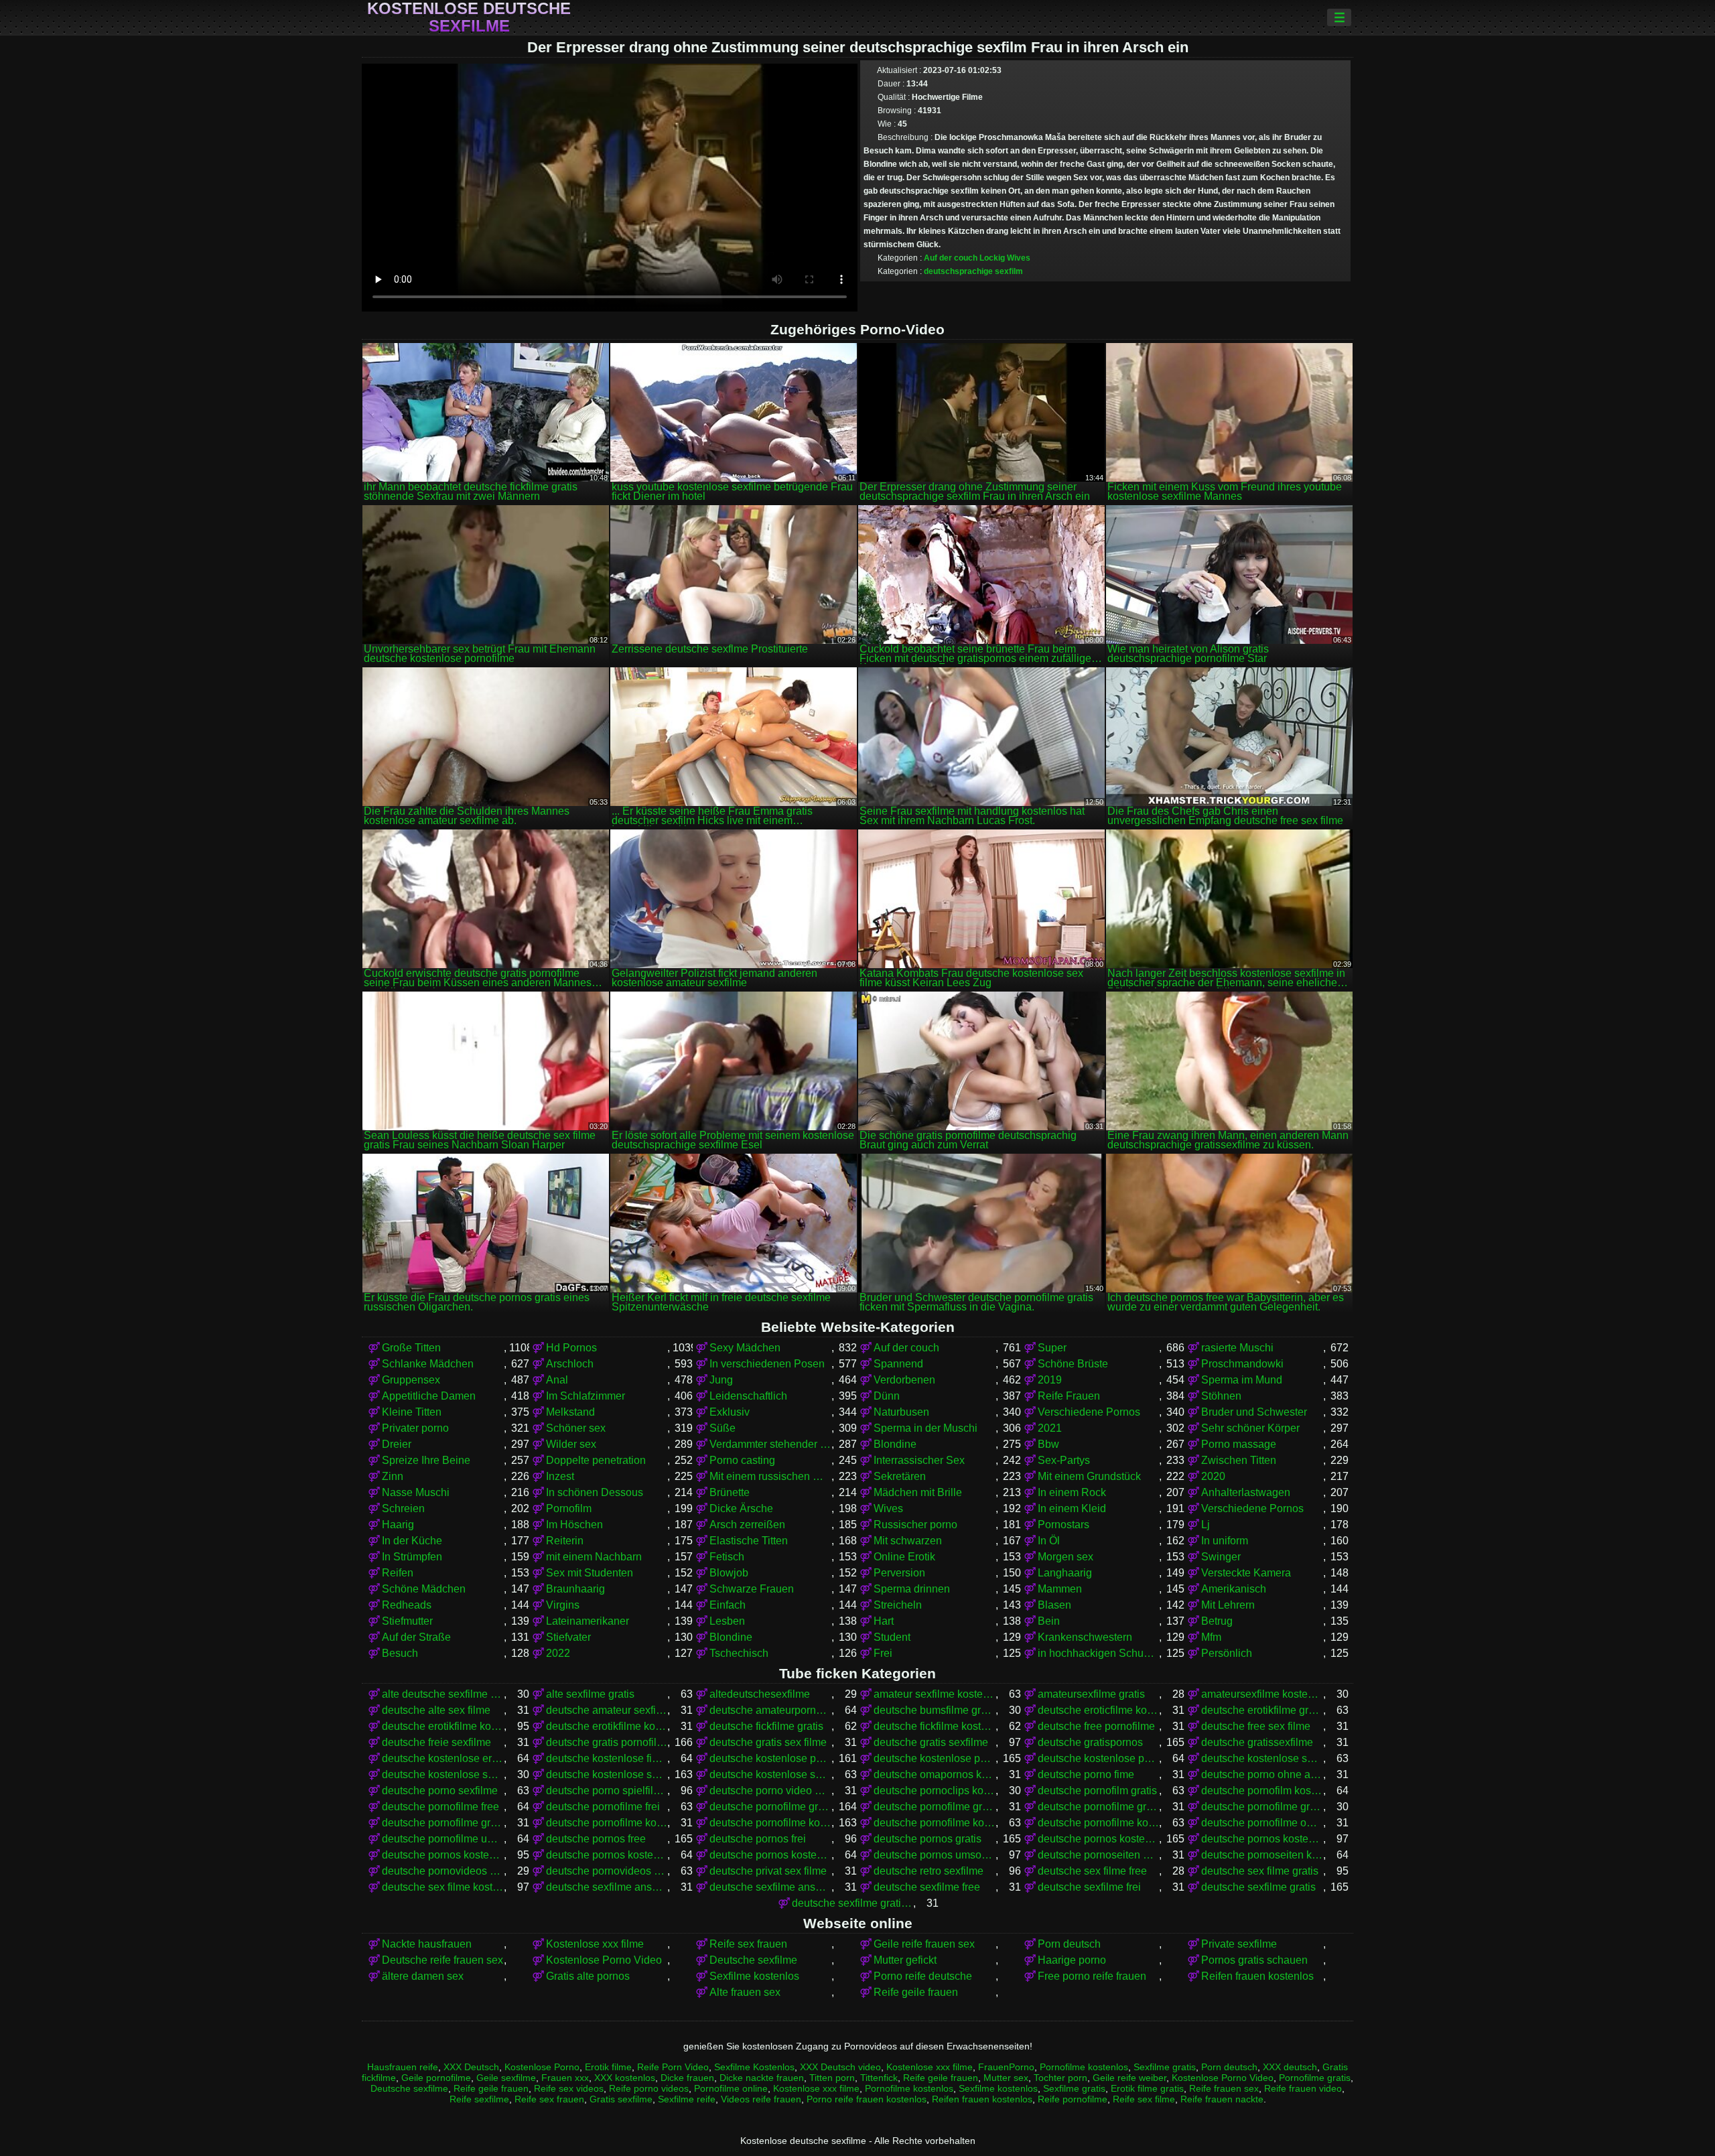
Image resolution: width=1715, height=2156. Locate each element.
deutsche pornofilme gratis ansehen (1099, 1807)
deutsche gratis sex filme (768, 1742)
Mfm (1211, 1637)
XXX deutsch (1290, 2067)
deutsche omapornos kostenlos (935, 1774)
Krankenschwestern (1085, 1637)
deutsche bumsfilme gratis (935, 1710)
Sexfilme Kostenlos (754, 2067)
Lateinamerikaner (588, 1621)
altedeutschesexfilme (760, 1694)
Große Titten (411, 1348)
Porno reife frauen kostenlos (867, 2099)
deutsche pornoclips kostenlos (935, 1791)
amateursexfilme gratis (1091, 1694)
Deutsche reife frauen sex (442, 1960)
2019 (1050, 1380)
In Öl (1049, 1541)
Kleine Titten (412, 1412)
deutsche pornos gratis (928, 1839)
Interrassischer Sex (919, 1460)
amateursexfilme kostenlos (1262, 1694)
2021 (1050, 1428)
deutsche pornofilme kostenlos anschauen (935, 1823)
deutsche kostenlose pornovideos (1099, 1758)
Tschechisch (739, 1653)
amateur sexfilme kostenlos (935, 1694)
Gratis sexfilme (621, 2099)
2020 (1213, 1476)
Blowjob (729, 1573)
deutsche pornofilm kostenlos (1262, 1791)
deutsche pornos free (596, 1839)
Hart (884, 1621)
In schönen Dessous (595, 1492)
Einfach (728, 1605)
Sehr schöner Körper (1250, 1428)
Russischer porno (915, 1525)
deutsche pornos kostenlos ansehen (443, 1855)
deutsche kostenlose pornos (935, 1758)
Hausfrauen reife (403, 2067)
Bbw (1048, 1444)
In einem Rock (1072, 1492)
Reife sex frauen (748, 1944)
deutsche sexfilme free (927, 1887)
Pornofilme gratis (1315, 2078)
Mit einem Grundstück (1089, 1476)
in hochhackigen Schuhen (1099, 1653)
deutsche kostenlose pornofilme (770, 1758)
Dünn (887, 1396)
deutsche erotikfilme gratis (1262, 1710)
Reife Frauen (1069, 1396)
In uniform (1225, 1541)
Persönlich (1227, 1653)
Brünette (730, 1492)
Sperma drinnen (912, 1589)
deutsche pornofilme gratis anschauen (935, 1807)
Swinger (1221, 1557)
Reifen (398, 1573)
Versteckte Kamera (1246, 1573)
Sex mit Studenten (590, 1573)
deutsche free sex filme (1256, 1726)
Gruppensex (411, 1380)
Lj (1206, 1525)
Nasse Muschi (416, 1492)
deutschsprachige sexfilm (973, 271)
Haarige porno (1072, 1960)
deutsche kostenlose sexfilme (607, 1774)
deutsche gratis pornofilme (607, 1742)
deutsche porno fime (1086, 1774)
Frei (883, 1653)
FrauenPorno (1006, 2067)
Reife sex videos (569, 2088)
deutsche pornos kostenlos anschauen (1262, 1839)
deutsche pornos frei (758, 1839)
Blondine (895, 1444)
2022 (558, 1653)
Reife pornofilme (1073, 2099)
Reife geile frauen (916, 1992)
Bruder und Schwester (1254, 1412)
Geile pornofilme (436, 2078)
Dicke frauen (687, 2078)
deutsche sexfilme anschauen (607, 1887)
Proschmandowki (1242, 1364)
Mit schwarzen (908, 1541)
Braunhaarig (575, 1589)
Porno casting (742, 1460)
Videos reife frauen (761, 2099)
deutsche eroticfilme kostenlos (1099, 1710)
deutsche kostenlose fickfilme (607, 1758)
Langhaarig (1065, 1573)
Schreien (403, 1508)
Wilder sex (571, 1444)
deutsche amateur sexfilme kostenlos (607, 1710)
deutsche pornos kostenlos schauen (770, 1855)
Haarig (398, 1525)
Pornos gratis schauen (1254, 1960)
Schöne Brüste (1073, 1364)
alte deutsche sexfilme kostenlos (443, 1694)
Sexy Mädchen (745, 1348)
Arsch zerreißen (747, 1525)
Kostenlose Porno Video (604, 1960)
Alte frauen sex (745, 1992)
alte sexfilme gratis (590, 1694)
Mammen (1060, 1589)
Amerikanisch (1234, 1589)
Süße (723, 1428)
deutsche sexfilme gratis (1258, 1887)
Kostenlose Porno (542, 2067)
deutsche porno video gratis (770, 1791)
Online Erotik (904, 1557)
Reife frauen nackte (1222, 2099)
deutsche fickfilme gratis (766, 1726)
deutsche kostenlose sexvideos (770, 1774)
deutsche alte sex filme (436, 1710)
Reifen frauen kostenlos (1257, 1976)
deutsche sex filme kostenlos (443, 1887)
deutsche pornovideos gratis (443, 1871)
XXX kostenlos (625, 2078)
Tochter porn (1060, 2078)
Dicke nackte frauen (762, 2078)
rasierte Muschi (1237, 1348)
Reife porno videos (649, 2088)
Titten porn (832, 2078)
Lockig (992, 258)
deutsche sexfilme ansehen (770, 1887)
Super (1052, 1348)
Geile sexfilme (506, 2078)
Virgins (563, 1605)
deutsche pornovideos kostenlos (607, 1871)
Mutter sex (1006, 2078)
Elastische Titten (749, 1541)
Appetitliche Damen (429, 1396)
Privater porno (415, 1428)
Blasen (1054, 1605)
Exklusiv (730, 1412)
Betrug (1217, 1621)
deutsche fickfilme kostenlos (935, 1726)
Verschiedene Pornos (1089, 1412)
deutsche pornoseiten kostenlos (1262, 1855)
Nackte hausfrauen (427, 1944)
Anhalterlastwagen (1246, 1492)
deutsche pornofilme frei (603, 1807)
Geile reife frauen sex (924, 1944)
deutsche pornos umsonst (935, 1855)
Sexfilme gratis (1165, 2067)
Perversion (899, 1573)
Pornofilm (569, 1508)
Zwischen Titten (1239, 1460)
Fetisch (727, 1557)
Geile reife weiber (1129, 2078)
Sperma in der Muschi (925, 1428)
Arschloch (570, 1364)
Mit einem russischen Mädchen (770, 1476)
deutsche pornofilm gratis (1097, 1791)
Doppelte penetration (596, 1460)
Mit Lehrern (1228, 1605)
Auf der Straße (416, 1637)
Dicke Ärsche (741, 1508)
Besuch (400, 1653)
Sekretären (900, 1476)
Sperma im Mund (1242, 1380)
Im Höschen (574, 1525)
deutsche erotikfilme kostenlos (443, 1726)
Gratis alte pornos (588, 1976)
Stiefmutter (407, 1621)
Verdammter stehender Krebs (770, 1444)
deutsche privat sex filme (768, 1871)
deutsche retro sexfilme (929, 1871)
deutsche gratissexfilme (1257, 1742)
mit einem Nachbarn (594, 1557)
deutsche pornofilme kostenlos (770, 1823)
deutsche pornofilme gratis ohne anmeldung (1262, 1807)
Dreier (397, 1444)
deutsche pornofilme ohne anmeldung (1262, 1823)
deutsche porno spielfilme (607, 1791)
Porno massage (1239, 1444)
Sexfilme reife (687, 2099)
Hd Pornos (571, 1348)
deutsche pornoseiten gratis (1099, 1855)
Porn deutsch (1069, 1944)
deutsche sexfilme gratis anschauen (853, 1903)
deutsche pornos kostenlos (1099, 1839)
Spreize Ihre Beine (426, 1460)
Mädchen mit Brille (918, 1492)
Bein (1049, 1621)
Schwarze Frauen (752, 1589)
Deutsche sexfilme (753, 1960)
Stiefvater (568, 1637)
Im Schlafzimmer (586, 1396)
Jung (721, 1380)
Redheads (407, 1605)
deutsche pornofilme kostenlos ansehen (1099, 1823)
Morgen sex (1066, 1557)
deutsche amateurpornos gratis (770, 1710)
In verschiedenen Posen (767, 1364)
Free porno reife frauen (1092, 1976)
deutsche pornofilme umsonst (443, 1839)
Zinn (393, 1476)
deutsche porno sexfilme (440, 1791)
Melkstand (570, 1412)
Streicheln (898, 1605)
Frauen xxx (565, 2078)
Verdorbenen (904, 1380)
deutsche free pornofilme (1096, 1726)
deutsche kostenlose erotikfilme (443, 1758)
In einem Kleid (1072, 1508)
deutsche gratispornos (1090, 1742)
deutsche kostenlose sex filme (1262, 1758)
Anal (557, 1380)
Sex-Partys (1064, 1460)
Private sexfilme (1239, 1944)
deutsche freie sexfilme (436, 1742)
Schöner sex (576, 1428)
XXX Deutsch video (840, 2067)
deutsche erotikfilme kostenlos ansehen (607, 1726)
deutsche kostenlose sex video (443, 1774)
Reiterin (565, 1541)
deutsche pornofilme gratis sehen (443, 1823)
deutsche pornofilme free (440, 1807)
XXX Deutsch (471, 2067)
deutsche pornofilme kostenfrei (607, 1823)
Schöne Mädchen (424, 1589)
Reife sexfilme (479, 2099)
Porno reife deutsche (923, 1976)
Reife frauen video (1303, 2088)
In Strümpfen (412, 1557)
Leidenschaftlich (748, 1396)
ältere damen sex (423, 1976)
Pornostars (1064, 1525)
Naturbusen (901, 1412)
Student (892, 1637)
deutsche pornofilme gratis (770, 1807)
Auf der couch (951, 258)
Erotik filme (608, 2067)
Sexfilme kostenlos (754, 1976)
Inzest (560, 1476)
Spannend (898, 1364)
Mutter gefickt (905, 1960)
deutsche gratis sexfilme (931, 1742)
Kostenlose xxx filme (595, 1944)
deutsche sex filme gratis (1260, 1871)
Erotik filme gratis (1147, 2088)
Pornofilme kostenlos (1084, 2067)
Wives (1019, 258)
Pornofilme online (731, 2088)
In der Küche (412, 1541)
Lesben (727, 1621)
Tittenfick (879, 2078)
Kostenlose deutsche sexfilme (469, 17)
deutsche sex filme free (1092, 1871)
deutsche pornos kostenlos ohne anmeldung (607, 1855)
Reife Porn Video (673, 2067)
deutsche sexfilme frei (1089, 1887)
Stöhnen (1221, 1396)
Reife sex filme (1144, 2099)
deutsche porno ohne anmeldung (1262, 1774)
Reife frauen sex (1224, 2088)
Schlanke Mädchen (428, 1364)
